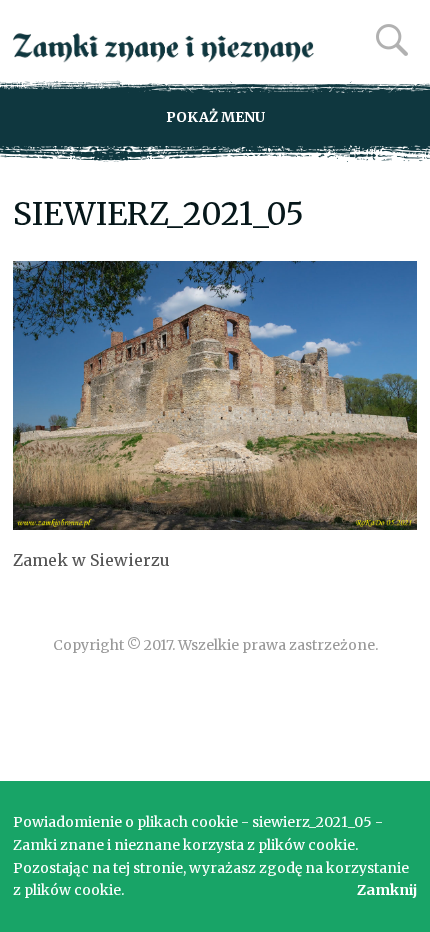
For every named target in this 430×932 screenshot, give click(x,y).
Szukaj (392, 40)
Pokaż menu (215, 117)
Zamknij (387, 890)
